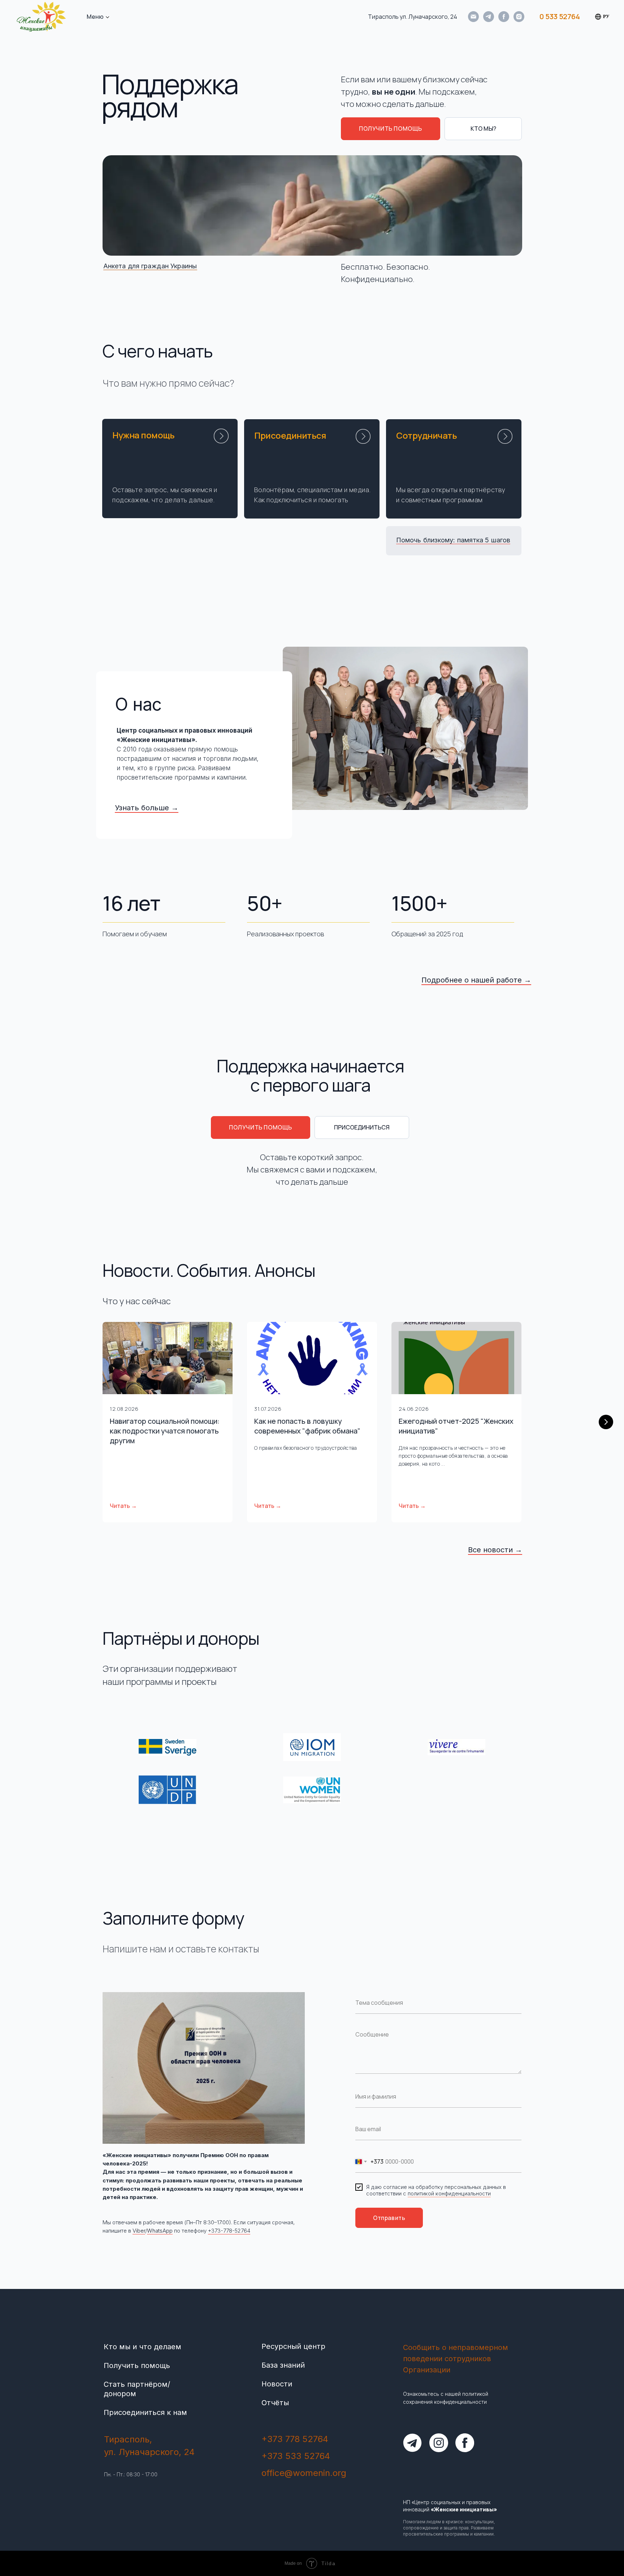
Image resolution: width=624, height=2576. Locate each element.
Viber (139, 2231)
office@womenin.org (304, 2473)
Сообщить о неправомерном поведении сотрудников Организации (456, 2359)
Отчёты (275, 2403)
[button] (391, 129)
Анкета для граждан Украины (150, 266)
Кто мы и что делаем (142, 2347)
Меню (95, 17)
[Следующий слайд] (606, 1422)
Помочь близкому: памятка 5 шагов (453, 540)
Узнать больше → (147, 808)
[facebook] (504, 17)
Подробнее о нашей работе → (476, 980)
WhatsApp (160, 2231)
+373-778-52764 (229, 2231)
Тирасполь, (128, 2439)
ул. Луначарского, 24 (149, 2452)
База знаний (283, 2365)
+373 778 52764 (295, 2439)
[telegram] (489, 17)
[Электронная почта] (473, 17)
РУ (606, 16)
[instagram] (519, 17)
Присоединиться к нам (145, 2412)
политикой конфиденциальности (449, 2193)
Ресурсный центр (293, 2346)
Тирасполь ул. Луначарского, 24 (413, 17)
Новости (277, 2384)
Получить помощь (137, 2365)
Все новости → (495, 1550)
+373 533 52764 (296, 2456)
